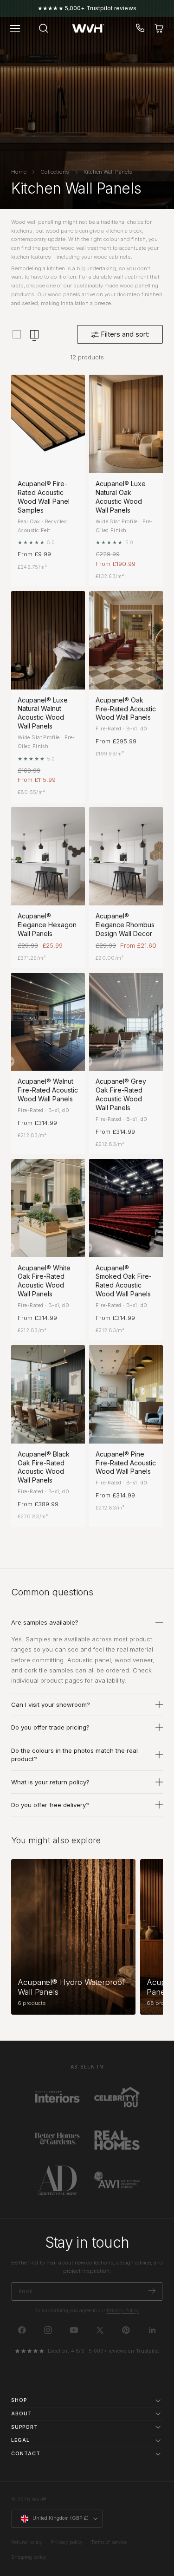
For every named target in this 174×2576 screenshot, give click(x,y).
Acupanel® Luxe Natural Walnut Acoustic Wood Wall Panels (43, 713)
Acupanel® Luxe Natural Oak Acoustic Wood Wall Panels (121, 497)
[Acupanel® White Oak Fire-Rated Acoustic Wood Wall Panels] (48, 1208)
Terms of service (109, 2542)
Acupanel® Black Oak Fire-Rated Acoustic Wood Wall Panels (44, 1467)
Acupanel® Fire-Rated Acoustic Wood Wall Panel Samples (44, 497)
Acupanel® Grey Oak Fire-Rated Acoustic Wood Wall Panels (121, 1094)
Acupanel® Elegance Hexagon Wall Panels (47, 925)
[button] (15, 28)
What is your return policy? (50, 1782)
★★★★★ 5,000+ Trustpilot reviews (87, 8)
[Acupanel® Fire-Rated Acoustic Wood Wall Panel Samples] (48, 424)
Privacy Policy (123, 2311)
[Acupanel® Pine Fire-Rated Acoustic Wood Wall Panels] (126, 1394)
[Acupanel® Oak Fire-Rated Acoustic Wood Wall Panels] (126, 640)
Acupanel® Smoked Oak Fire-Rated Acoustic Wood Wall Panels (124, 1281)
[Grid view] (17, 334)
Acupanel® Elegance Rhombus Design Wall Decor (125, 925)
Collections (55, 172)
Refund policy (27, 2542)
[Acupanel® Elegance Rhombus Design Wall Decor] (126, 856)
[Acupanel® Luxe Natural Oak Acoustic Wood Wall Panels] (126, 424)
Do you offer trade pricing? (50, 1727)
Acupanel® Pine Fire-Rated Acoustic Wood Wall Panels (126, 1463)
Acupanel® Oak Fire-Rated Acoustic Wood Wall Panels (126, 709)
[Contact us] (141, 28)
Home (19, 172)
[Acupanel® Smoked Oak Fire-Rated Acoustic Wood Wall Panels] (126, 1208)
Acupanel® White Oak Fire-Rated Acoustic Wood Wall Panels (44, 1281)
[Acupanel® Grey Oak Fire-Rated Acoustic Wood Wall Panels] (126, 1022)
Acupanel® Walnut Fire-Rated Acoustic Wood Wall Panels (48, 1090)
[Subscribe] (152, 2291)
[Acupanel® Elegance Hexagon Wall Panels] (48, 856)
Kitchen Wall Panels (108, 172)
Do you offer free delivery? (50, 1805)
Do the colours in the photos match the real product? (74, 1755)
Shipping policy (29, 2557)
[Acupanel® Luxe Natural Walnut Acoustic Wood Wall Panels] (48, 640)
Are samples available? (45, 1622)
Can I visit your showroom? (51, 1704)
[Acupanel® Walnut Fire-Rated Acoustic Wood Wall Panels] (48, 1022)
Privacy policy (67, 2542)
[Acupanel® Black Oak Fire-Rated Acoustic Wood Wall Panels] (48, 1394)
